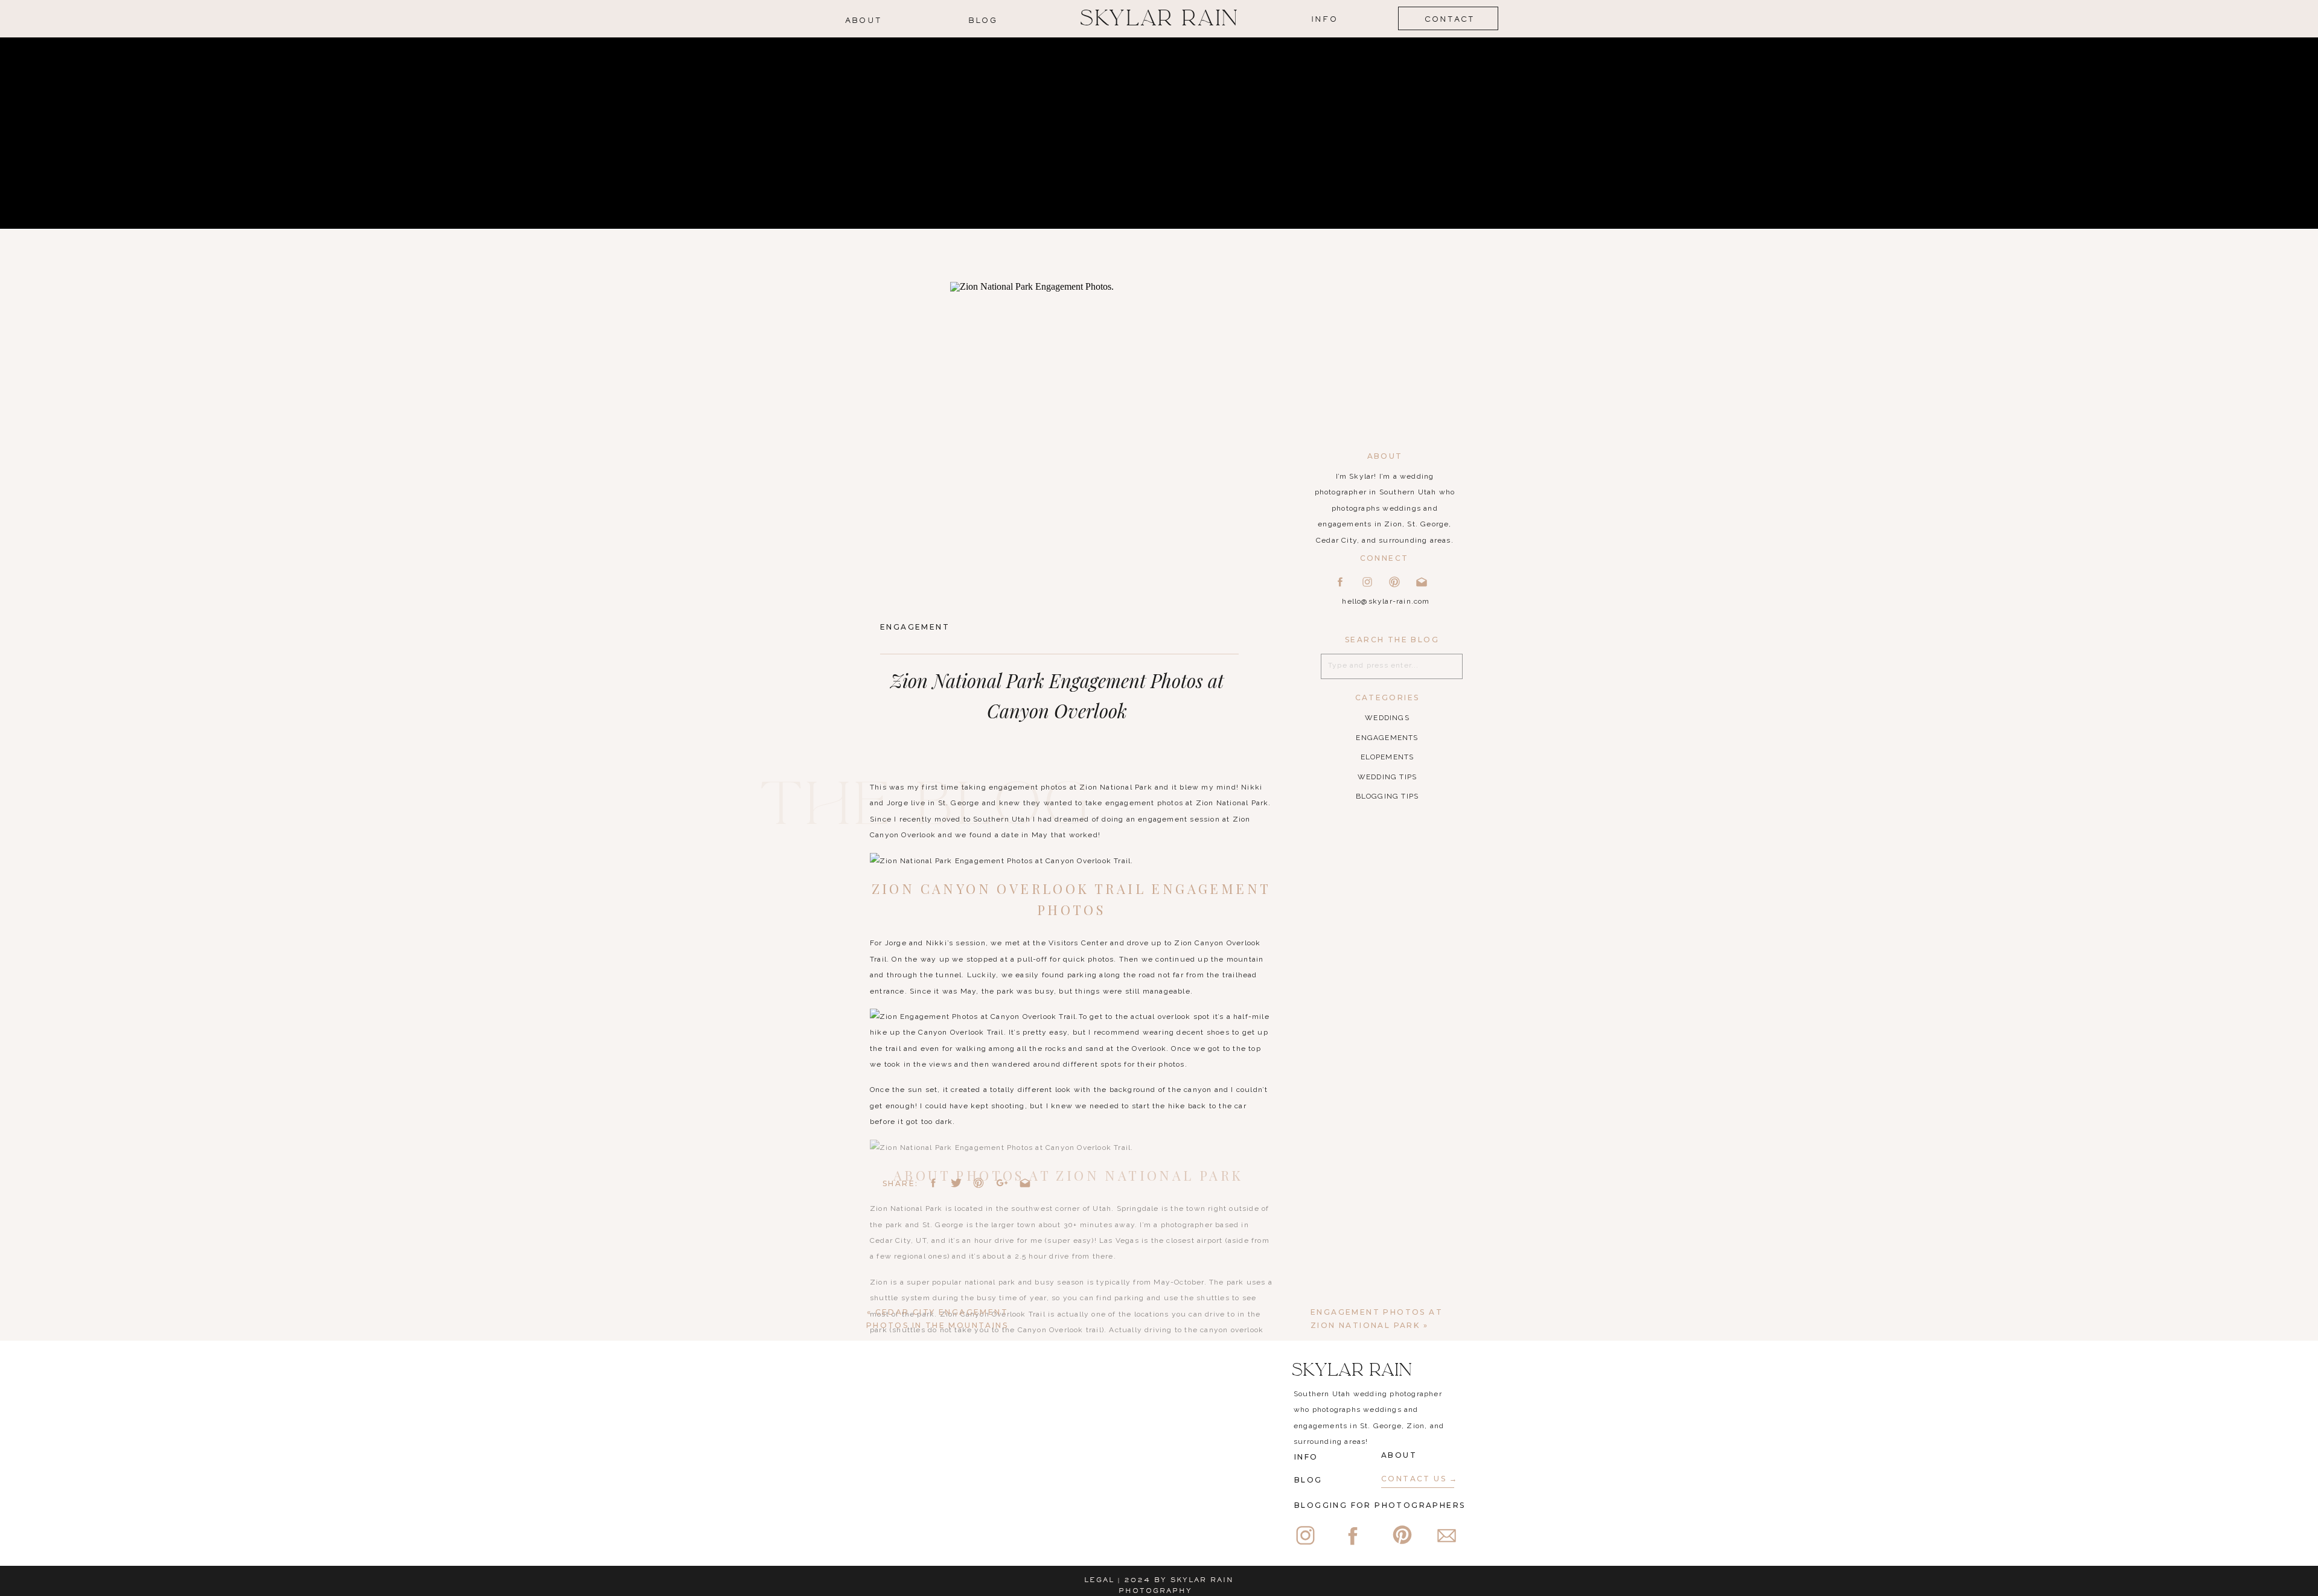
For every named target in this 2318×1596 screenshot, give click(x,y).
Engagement (915, 627)
